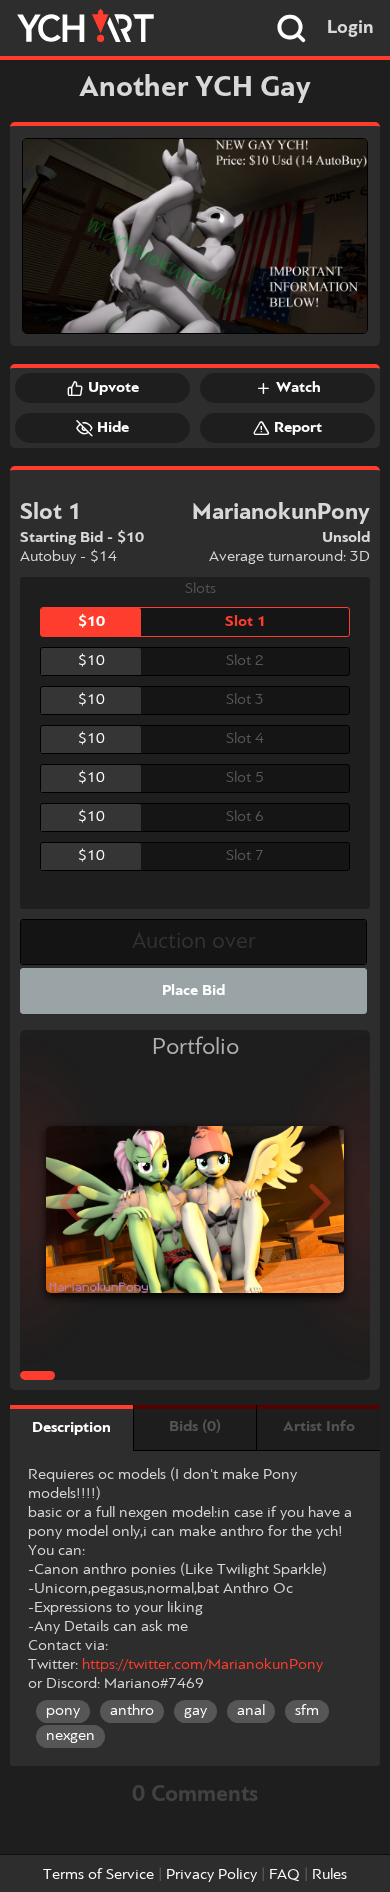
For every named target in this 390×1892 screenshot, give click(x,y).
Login (350, 28)
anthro (132, 1711)
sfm (307, 1711)
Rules (329, 1875)
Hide (113, 428)
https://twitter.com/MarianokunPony (202, 1665)
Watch (298, 388)
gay (195, 1711)
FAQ (284, 1875)
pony (63, 1711)
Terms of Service (98, 1875)
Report (298, 428)
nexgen (70, 1736)
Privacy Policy (211, 1875)
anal (251, 1711)
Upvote (113, 388)
